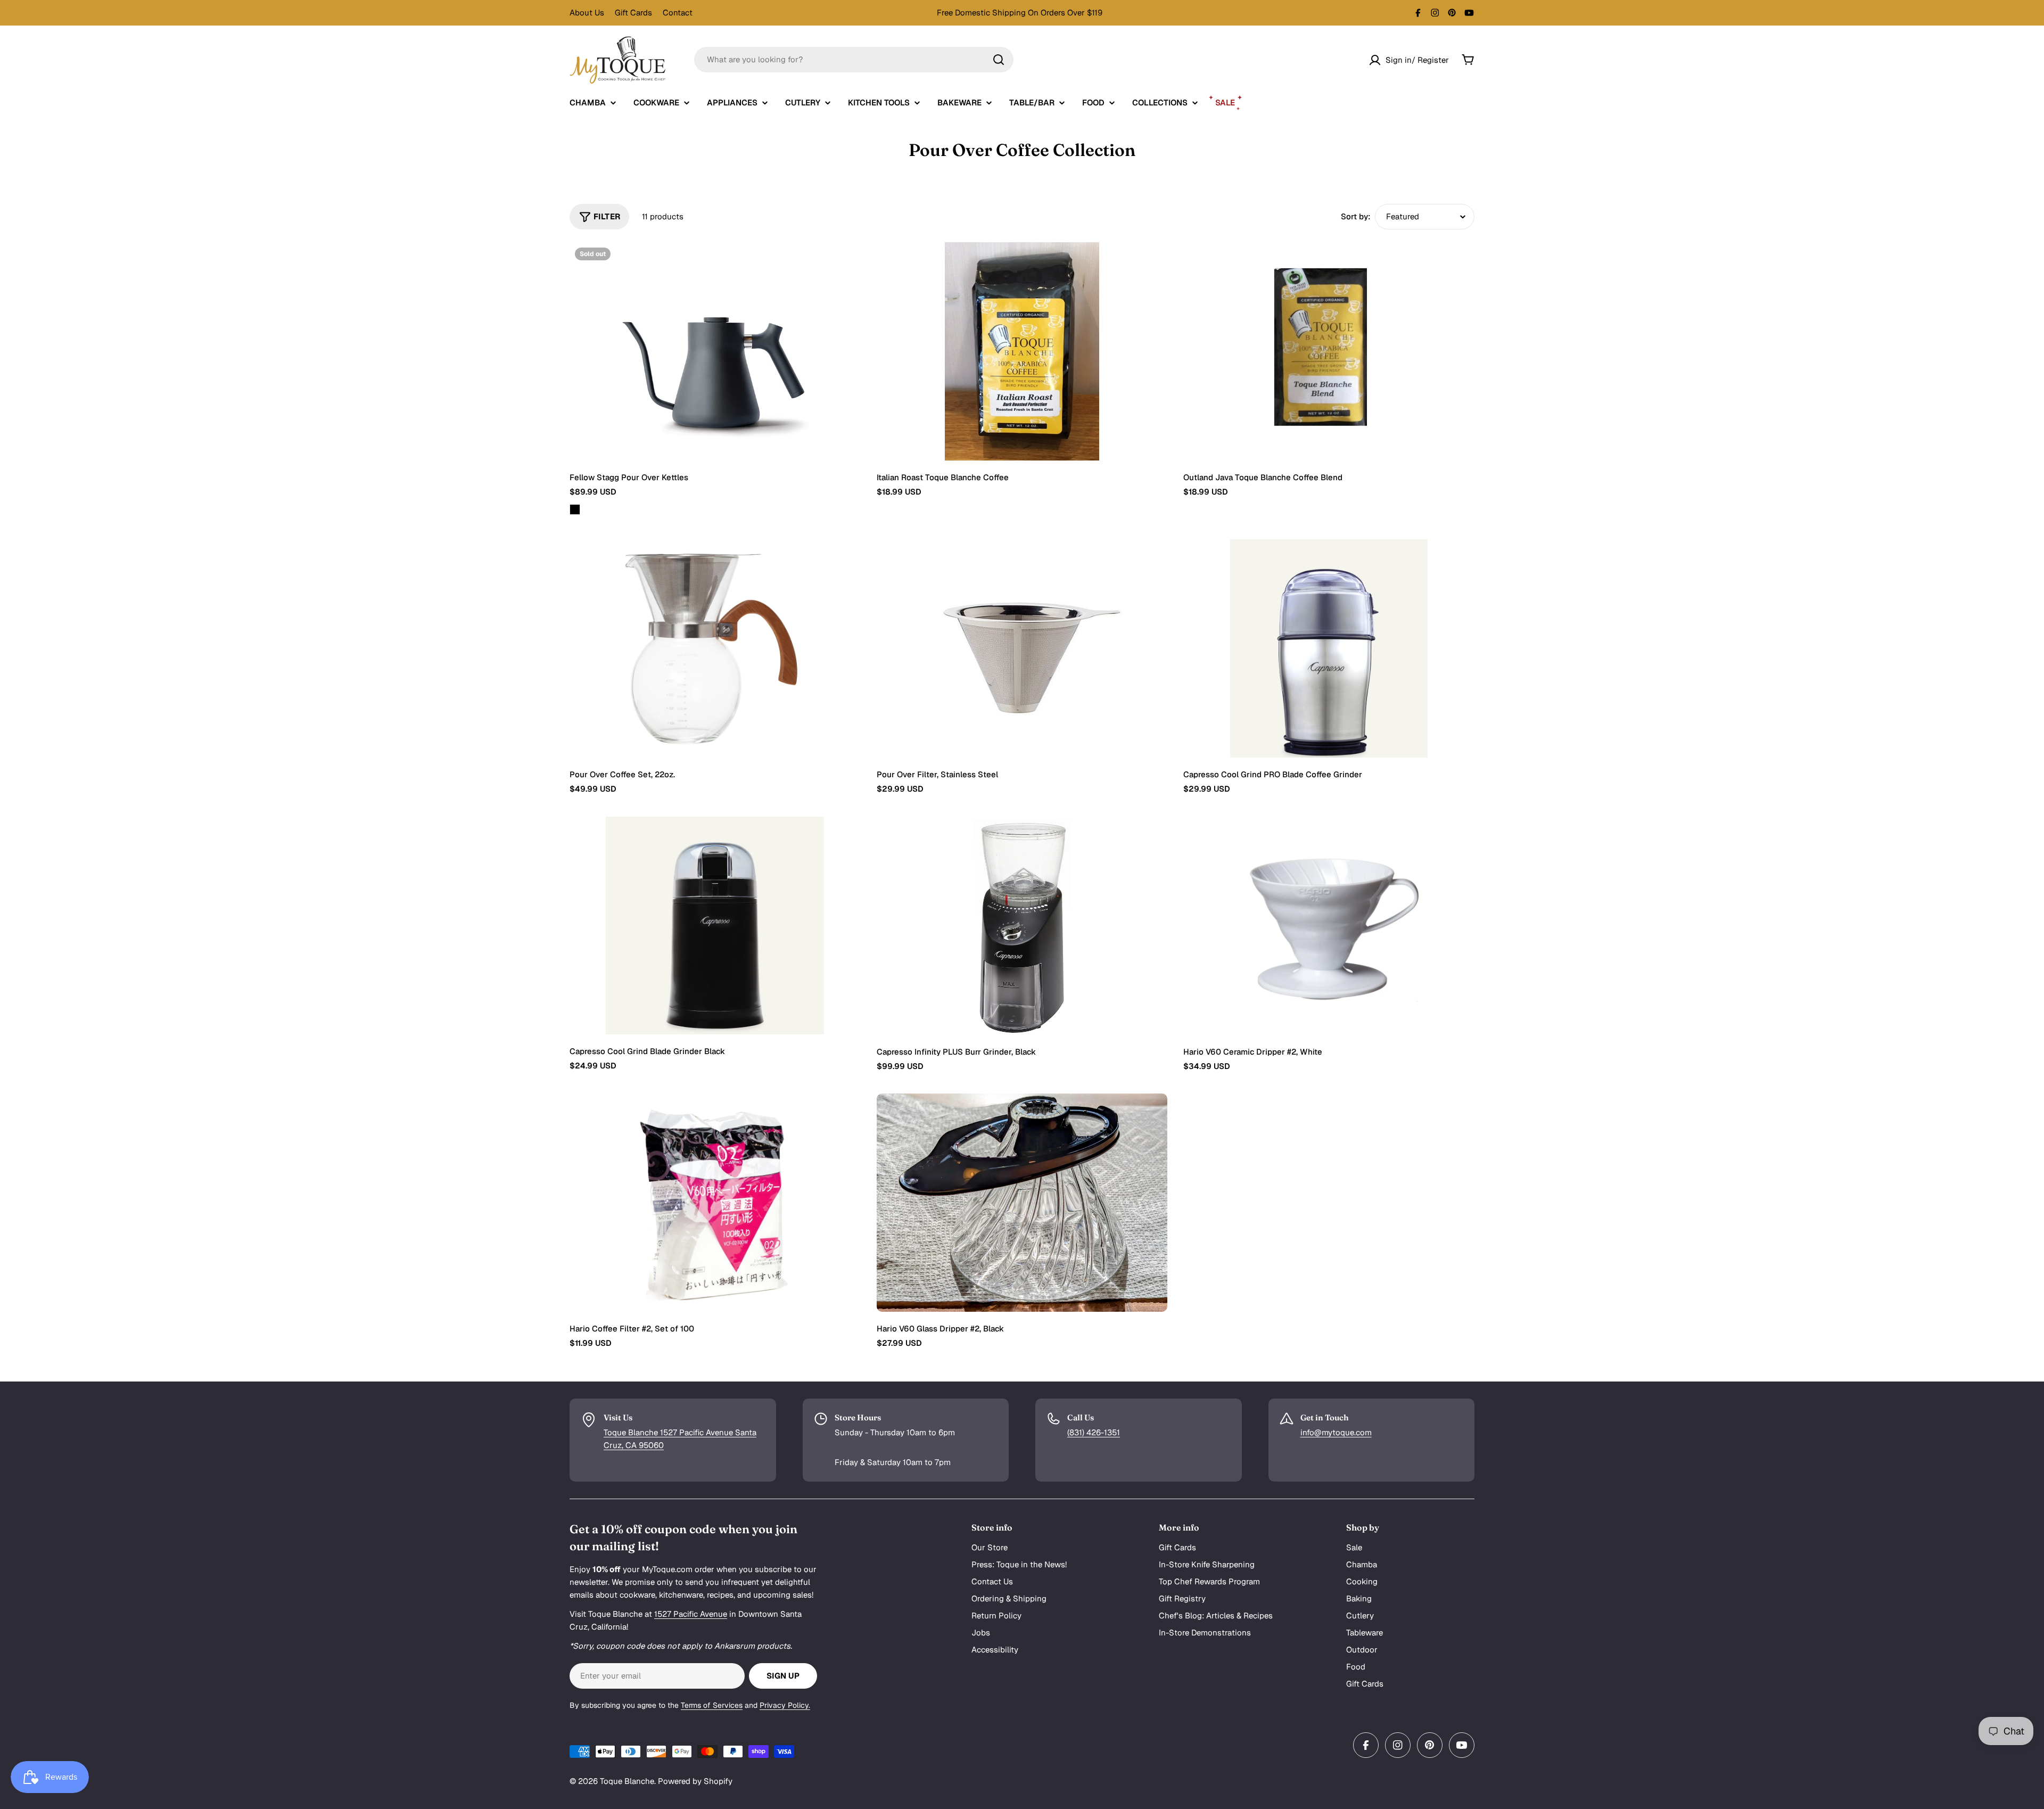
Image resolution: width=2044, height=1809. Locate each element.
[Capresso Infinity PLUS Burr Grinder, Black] (1022, 926)
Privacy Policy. (785, 1705)
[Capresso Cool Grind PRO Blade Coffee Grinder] (1329, 648)
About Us (587, 13)
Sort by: (1356, 216)
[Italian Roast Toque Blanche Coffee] (1022, 351)
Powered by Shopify (695, 1781)
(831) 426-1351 (1094, 1432)
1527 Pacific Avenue (691, 1614)
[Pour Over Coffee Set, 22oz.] (715, 648)
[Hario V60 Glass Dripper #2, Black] (1022, 1203)
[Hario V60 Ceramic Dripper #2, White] (1329, 926)
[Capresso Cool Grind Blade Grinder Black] (715, 926)
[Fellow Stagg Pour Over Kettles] (715, 351)
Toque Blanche (627, 1781)
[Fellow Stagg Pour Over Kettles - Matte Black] (575, 509)
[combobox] (854, 60)
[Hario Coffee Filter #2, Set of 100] (715, 1203)
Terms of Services (712, 1705)
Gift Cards (633, 13)
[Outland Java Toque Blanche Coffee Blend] (1329, 351)
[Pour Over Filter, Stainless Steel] (1022, 648)
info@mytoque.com (1336, 1432)
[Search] (999, 60)
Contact (678, 13)
